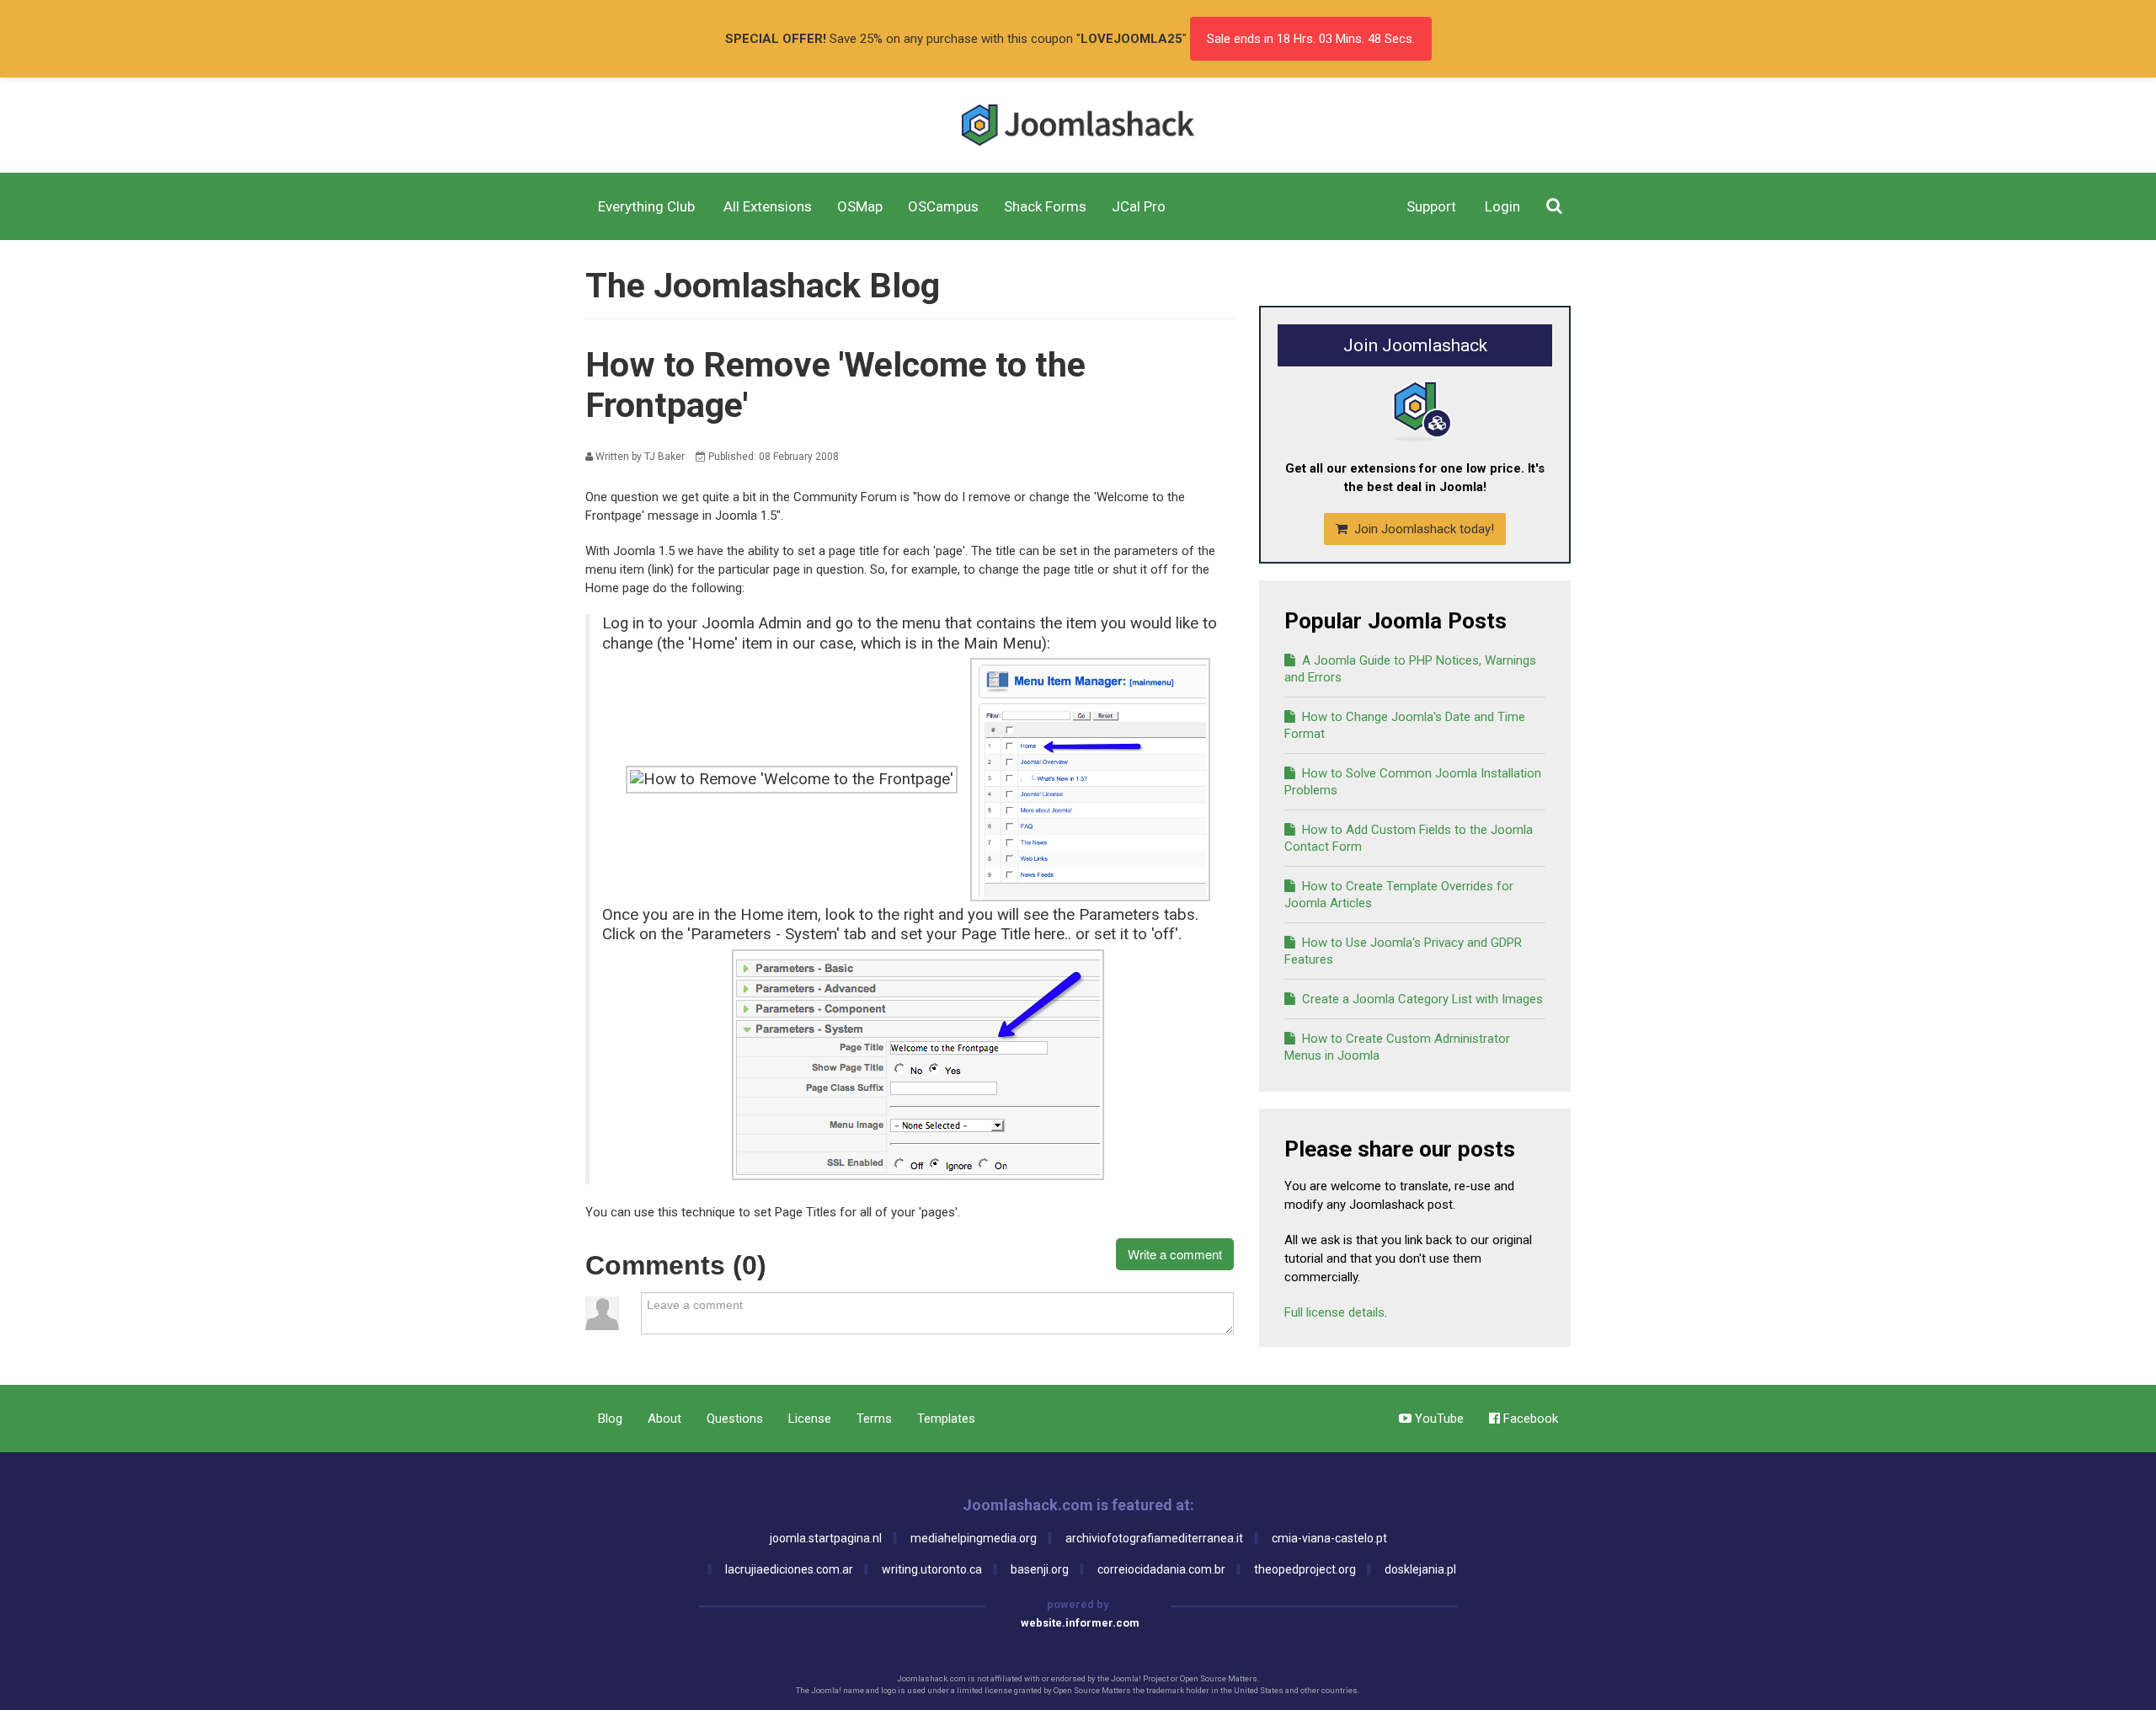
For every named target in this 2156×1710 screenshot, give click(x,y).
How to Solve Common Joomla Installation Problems (1413, 782)
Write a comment (1175, 1254)
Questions (735, 1419)
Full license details (1334, 1312)
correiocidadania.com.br (1161, 1569)
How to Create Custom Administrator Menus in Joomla (1397, 1047)
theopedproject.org (1305, 1569)
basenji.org (1040, 1569)
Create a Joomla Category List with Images (1421, 999)
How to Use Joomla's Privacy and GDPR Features (1403, 951)
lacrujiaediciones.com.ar (789, 1569)
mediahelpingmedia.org (974, 1538)
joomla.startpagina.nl (826, 1538)
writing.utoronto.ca (932, 1569)
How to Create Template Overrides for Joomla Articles (1399, 895)
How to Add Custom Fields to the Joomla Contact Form (1409, 838)
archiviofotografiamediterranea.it (1154, 1538)
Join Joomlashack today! (1422, 529)
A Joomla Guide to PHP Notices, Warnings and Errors (1410, 669)
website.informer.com (1080, 1623)
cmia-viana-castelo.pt (1329, 1538)
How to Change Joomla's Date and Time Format (1405, 725)
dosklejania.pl (1420, 1569)
